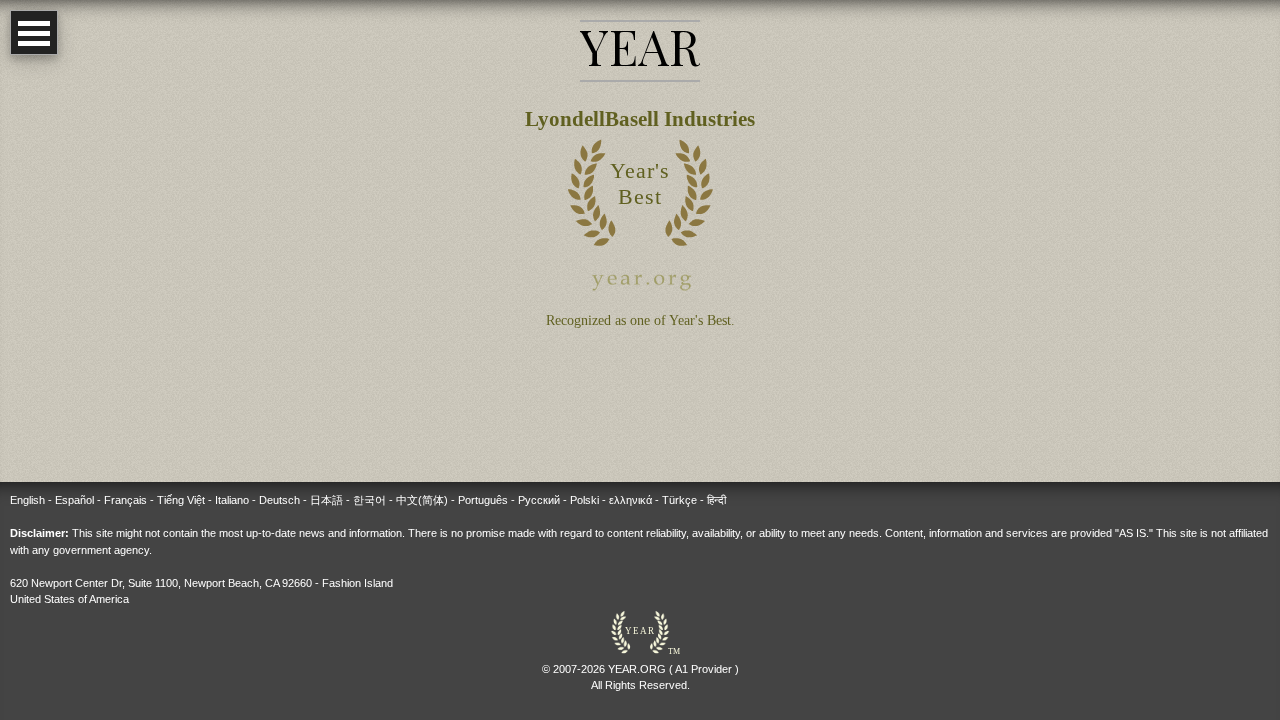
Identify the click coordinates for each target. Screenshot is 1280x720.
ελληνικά (630, 500)
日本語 (326, 500)
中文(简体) (422, 500)
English (27, 500)
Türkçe (679, 500)
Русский (539, 500)
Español (74, 500)
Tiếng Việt (181, 500)
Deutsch (279, 500)
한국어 (369, 500)
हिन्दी (716, 500)
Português (483, 500)
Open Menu (34, 32)
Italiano (232, 500)
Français (125, 500)
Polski (584, 500)
